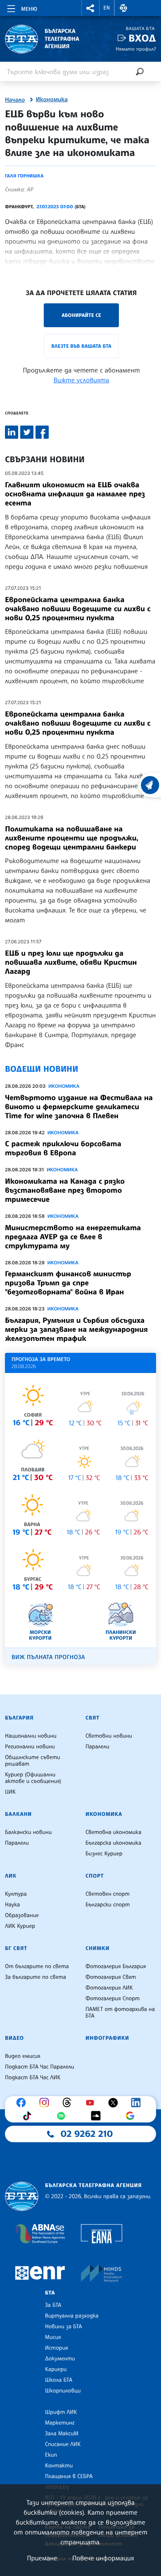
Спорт (95, 1876)
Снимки (97, 1948)
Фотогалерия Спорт (112, 1999)
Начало (15, 100)
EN (107, 8)
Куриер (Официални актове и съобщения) (33, 1778)
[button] (90, 8)
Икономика (52, 100)
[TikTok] (29, 2116)
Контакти (59, 2466)
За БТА (53, 2305)
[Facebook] (23, 2103)
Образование (22, 1915)
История (57, 2348)
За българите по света (36, 1977)
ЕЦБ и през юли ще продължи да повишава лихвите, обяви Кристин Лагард (71, 962)
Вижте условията (82, 380)
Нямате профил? (136, 49)
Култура (16, 1894)
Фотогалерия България (116, 1966)
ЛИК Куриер (20, 1926)
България (19, 1718)
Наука (12, 1905)
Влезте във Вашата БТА (81, 346)
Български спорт (108, 1905)
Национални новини (31, 1736)
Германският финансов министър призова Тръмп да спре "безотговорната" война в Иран (68, 1283)
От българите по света (37, 1966)
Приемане (42, 2558)
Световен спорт (108, 1894)
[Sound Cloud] (98, 2116)
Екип (51, 2455)
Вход (142, 38)
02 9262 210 (87, 2134)
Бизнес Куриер (104, 1854)
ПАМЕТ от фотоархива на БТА (120, 2013)
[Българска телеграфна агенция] (22, 2196)
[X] (115, 2103)
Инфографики (107, 2038)
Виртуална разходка (72, 2316)
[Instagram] (46, 2103)
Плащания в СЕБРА (69, 2476)
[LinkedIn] (138, 2103)
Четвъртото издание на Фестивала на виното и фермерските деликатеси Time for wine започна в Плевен (79, 1107)
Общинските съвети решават (33, 1761)
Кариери (56, 2369)
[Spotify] (63, 2116)
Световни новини (109, 1736)
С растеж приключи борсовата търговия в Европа (63, 1148)
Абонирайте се (81, 315)
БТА (50, 2293)
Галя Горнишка (24, 176)
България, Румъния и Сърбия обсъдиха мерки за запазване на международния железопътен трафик (76, 1329)
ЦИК (10, 1792)
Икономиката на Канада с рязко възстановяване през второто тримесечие (65, 1190)
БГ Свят (16, 1948)
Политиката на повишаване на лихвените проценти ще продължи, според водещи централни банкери (72, 838)
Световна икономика (113, 1832)
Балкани (18, 1814)
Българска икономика (113, 1843)
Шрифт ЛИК (61, 2412)
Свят (92, 1718)
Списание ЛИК (63, 2444)
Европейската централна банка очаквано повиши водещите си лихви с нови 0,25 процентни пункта (78, 609)
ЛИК (11, 1876)
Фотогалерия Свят (111, 1977)
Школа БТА (59, 2380)
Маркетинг (60, 2423)
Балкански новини (28, 1832)
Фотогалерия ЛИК (109, 1988)
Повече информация (103, 2558)
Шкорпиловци (63, 2391)
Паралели (97, 1747)
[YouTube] (92, 2103)
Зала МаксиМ (62, 2434)
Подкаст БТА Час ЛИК (33, 2078)
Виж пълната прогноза (48, 1657)
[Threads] (69, 2103)
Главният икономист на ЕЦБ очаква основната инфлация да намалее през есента (75, 494)
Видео (14, 2038)
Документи (60, 2359)
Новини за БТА (64, 2327)
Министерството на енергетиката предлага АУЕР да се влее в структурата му (73, 1237)
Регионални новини (30, 1747)
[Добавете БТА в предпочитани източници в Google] (132, 2116)
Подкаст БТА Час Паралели (39, 2067)
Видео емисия (23, 2056)
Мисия (53, 2337)
